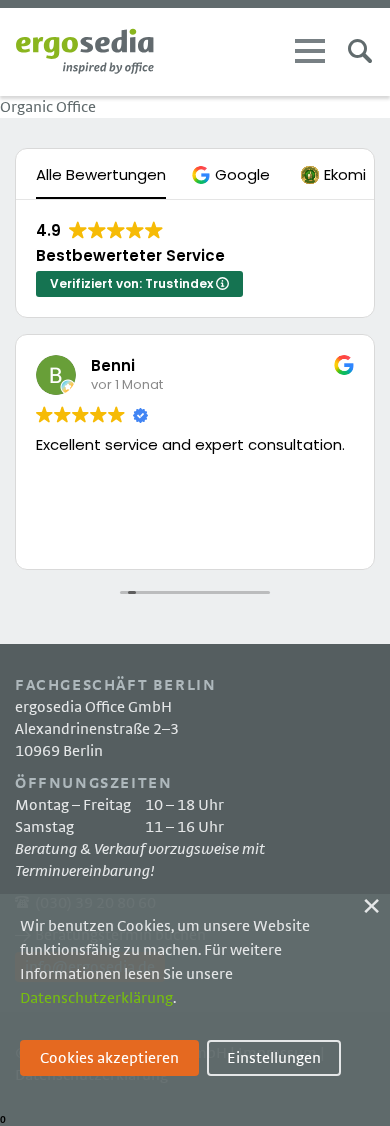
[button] (233, 174)
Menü (310, 51)
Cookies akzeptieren (109, 1058)
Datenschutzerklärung (96, 998)
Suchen (360, 51)
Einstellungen (274, 1058)
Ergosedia (85, 52)
